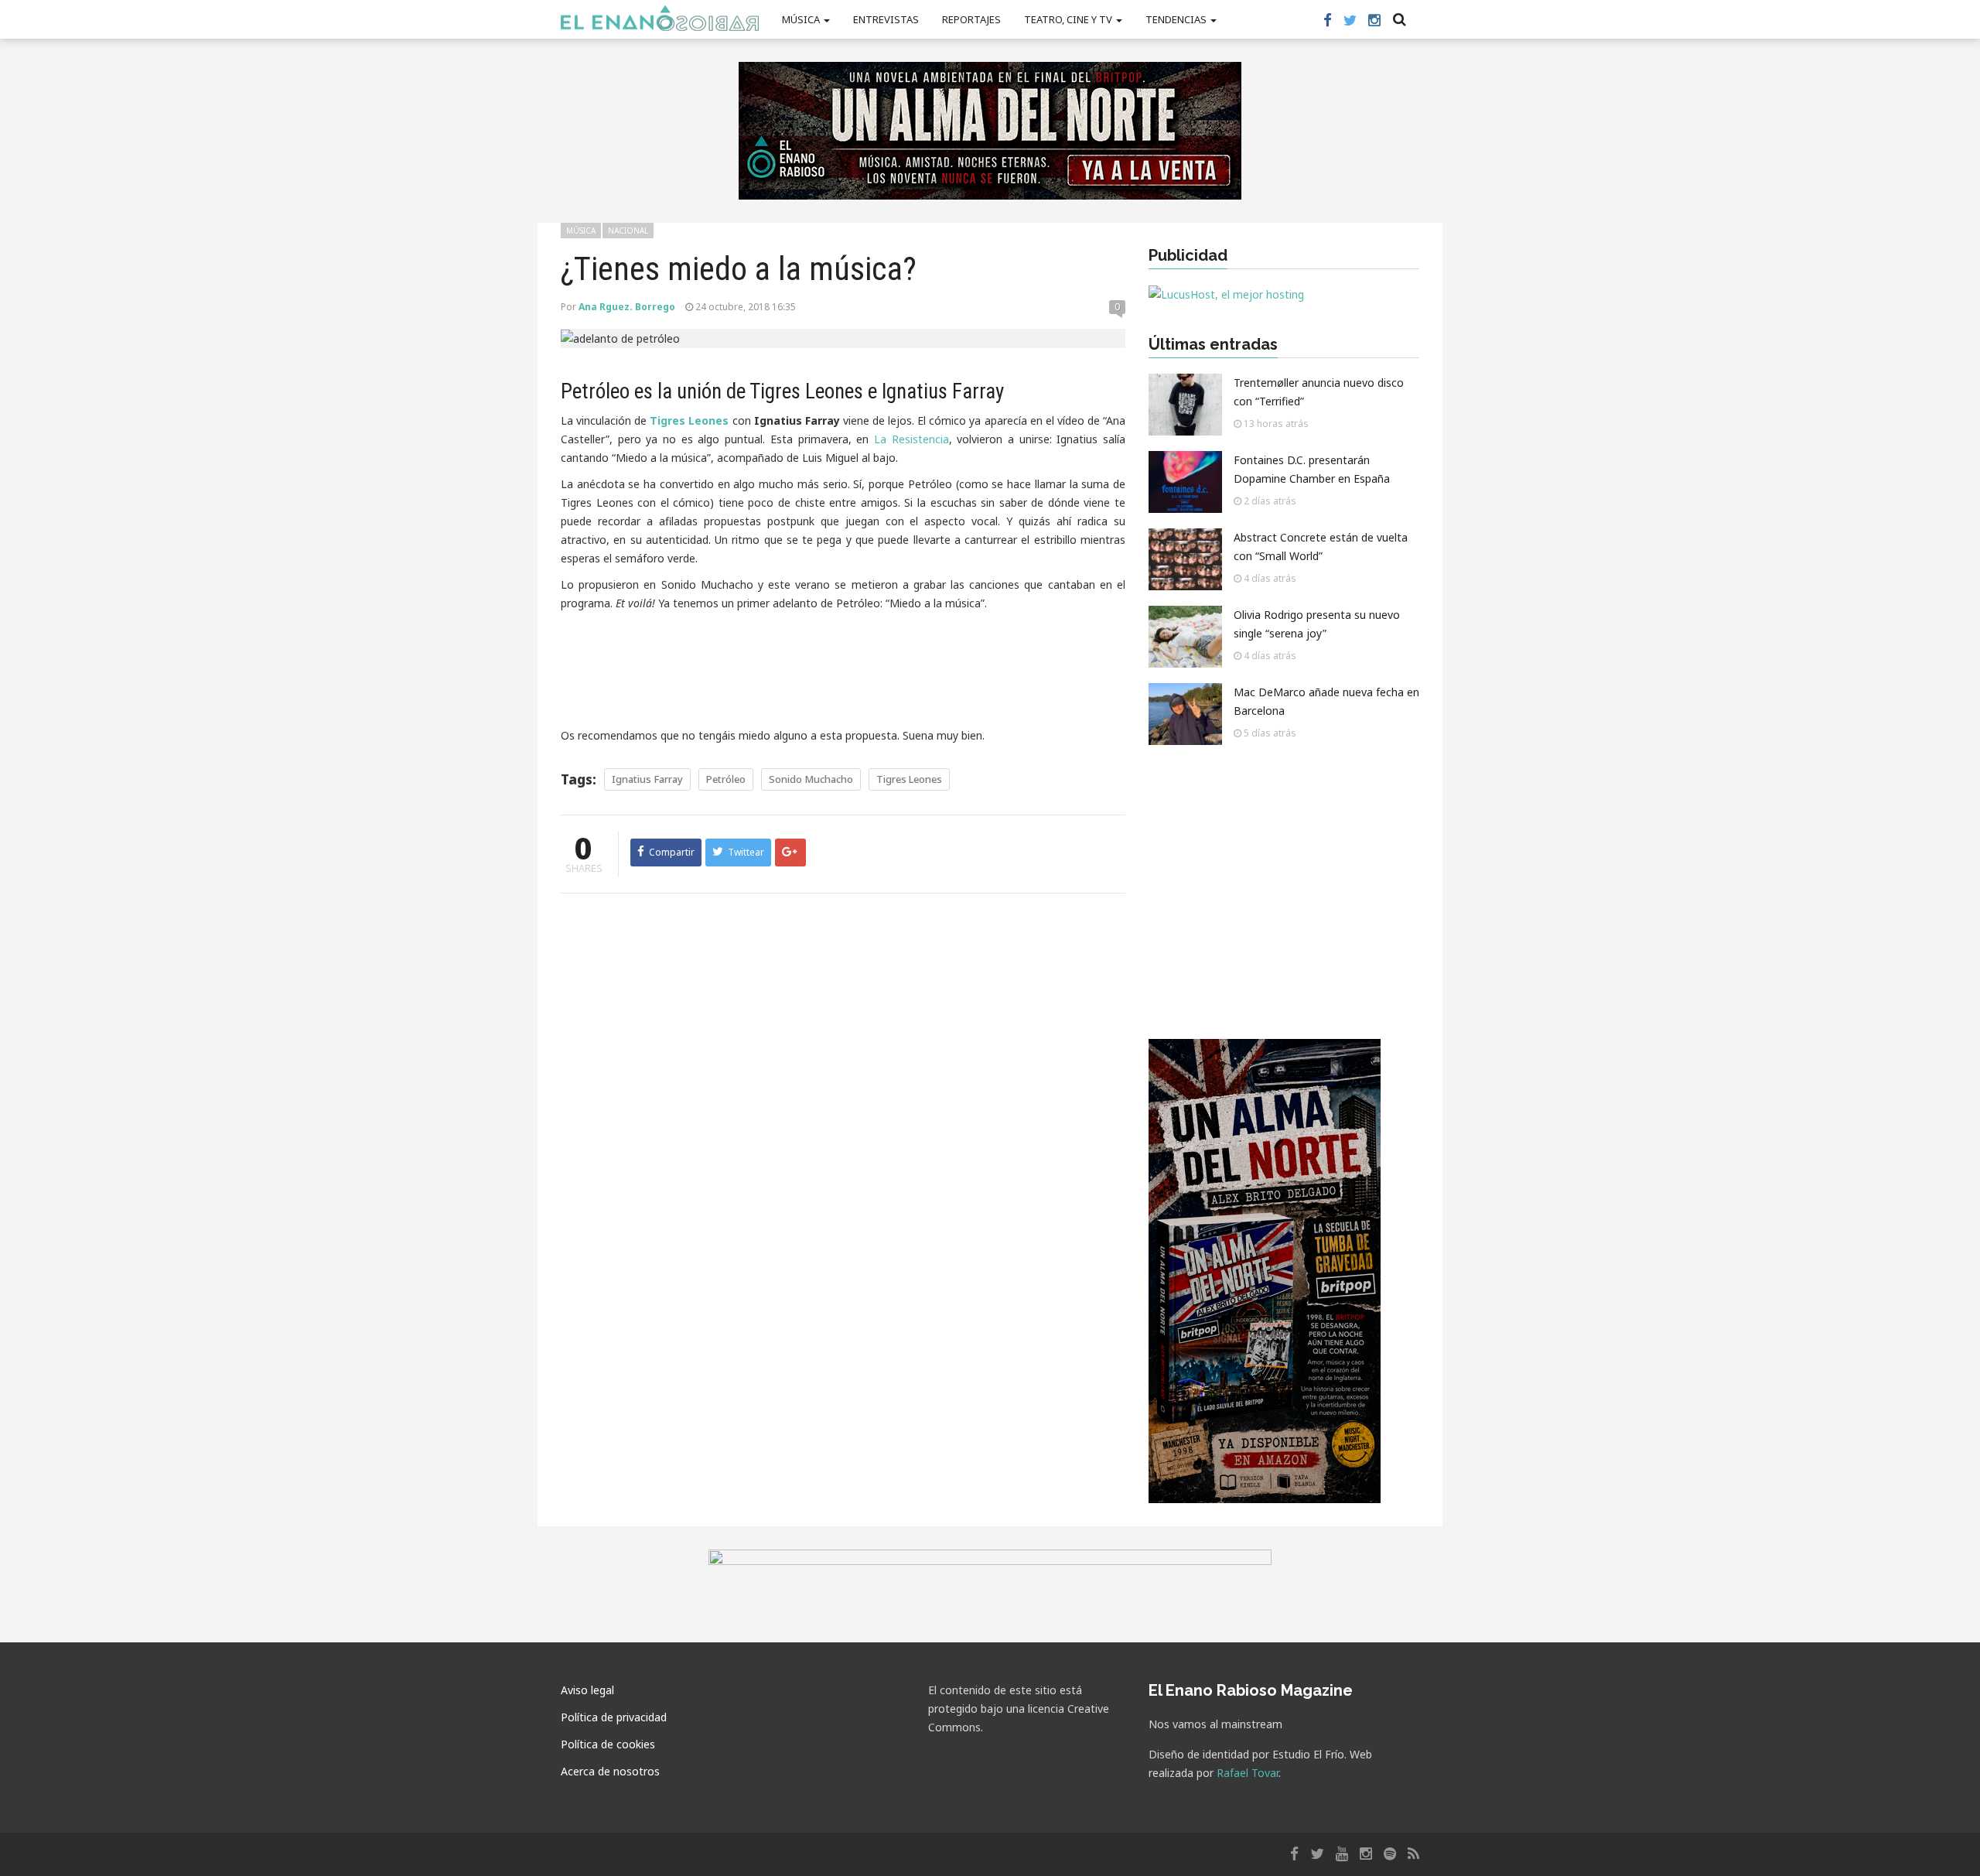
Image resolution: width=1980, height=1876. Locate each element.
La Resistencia (911, 439)
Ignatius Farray (647, 779)
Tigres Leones (909, 779)
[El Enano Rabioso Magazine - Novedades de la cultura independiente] (660, 18)
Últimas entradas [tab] (1213, 344)
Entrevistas (886, 19)
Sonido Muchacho (811, 779)
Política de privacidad (614, 1717)
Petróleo (726, 779)
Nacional (628, 231)
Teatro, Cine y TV (1069, 19)
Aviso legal (587, 1690)
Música (802, 19)
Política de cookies (608, 1744)
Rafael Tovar (1248, 1773)
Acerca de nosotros (610, 1771)
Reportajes (971, 19)
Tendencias (1177, 19)
